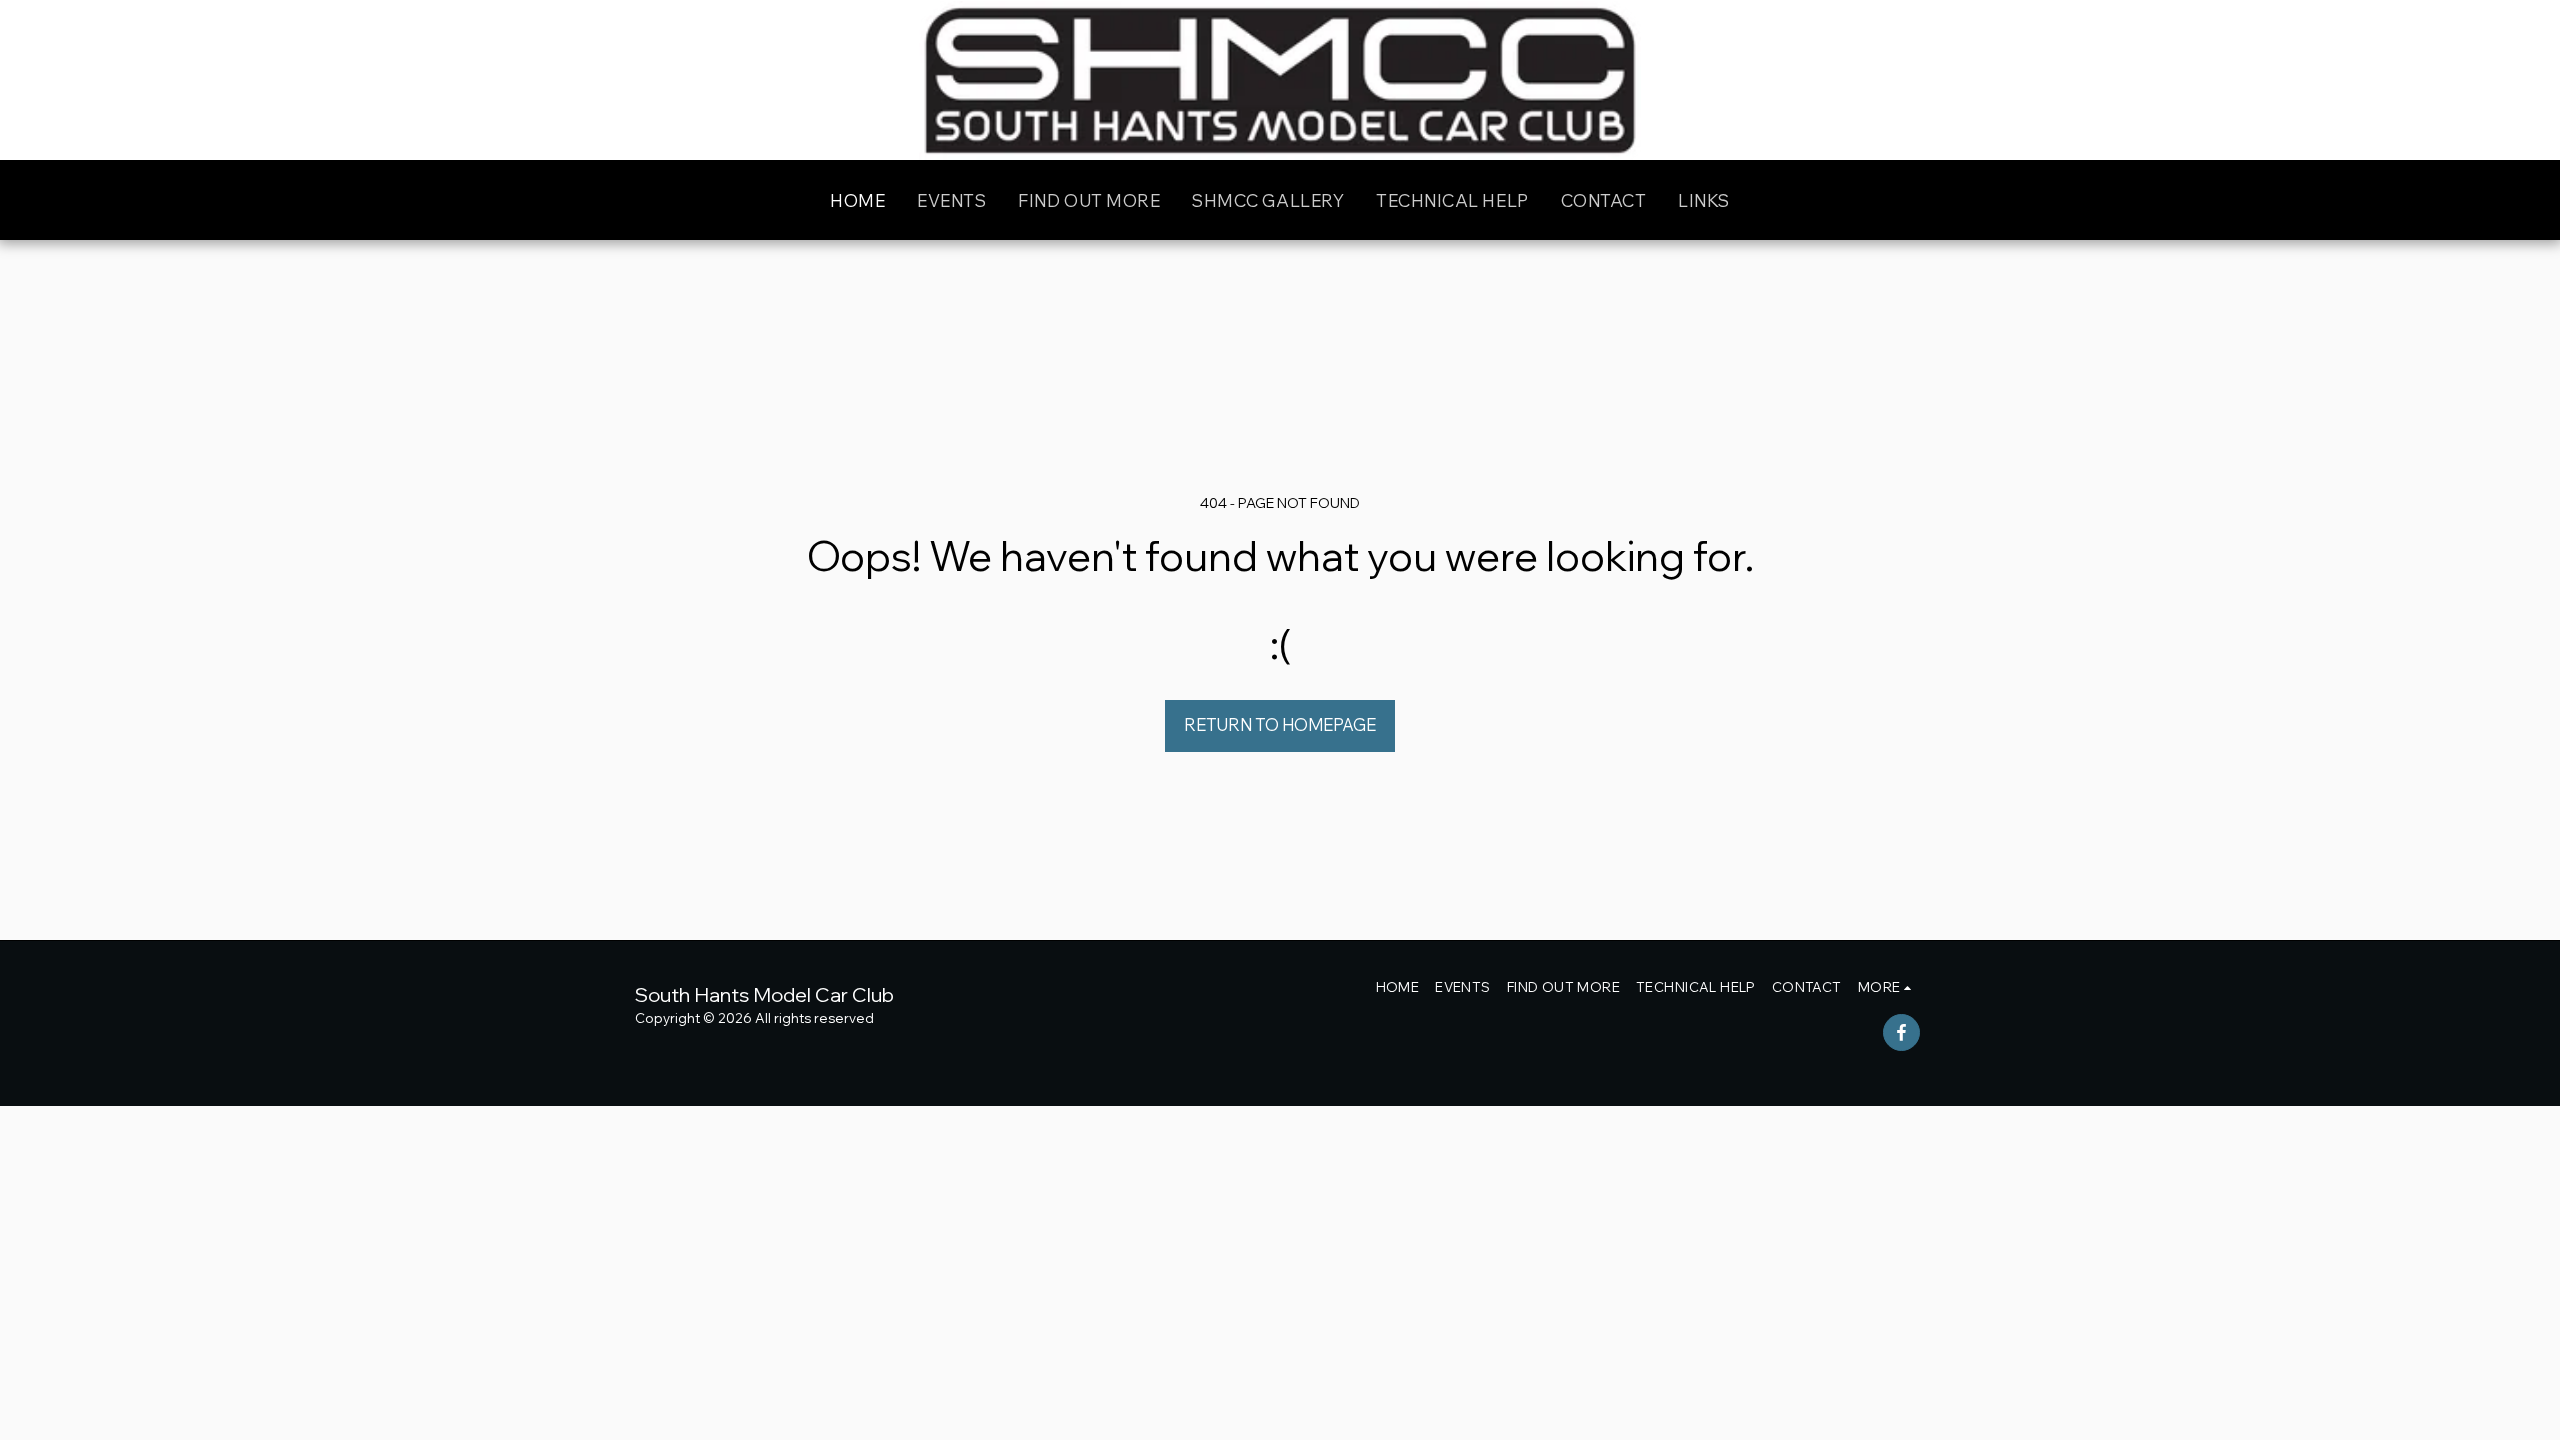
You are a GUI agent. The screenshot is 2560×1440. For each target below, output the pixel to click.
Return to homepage (1280, 724)
